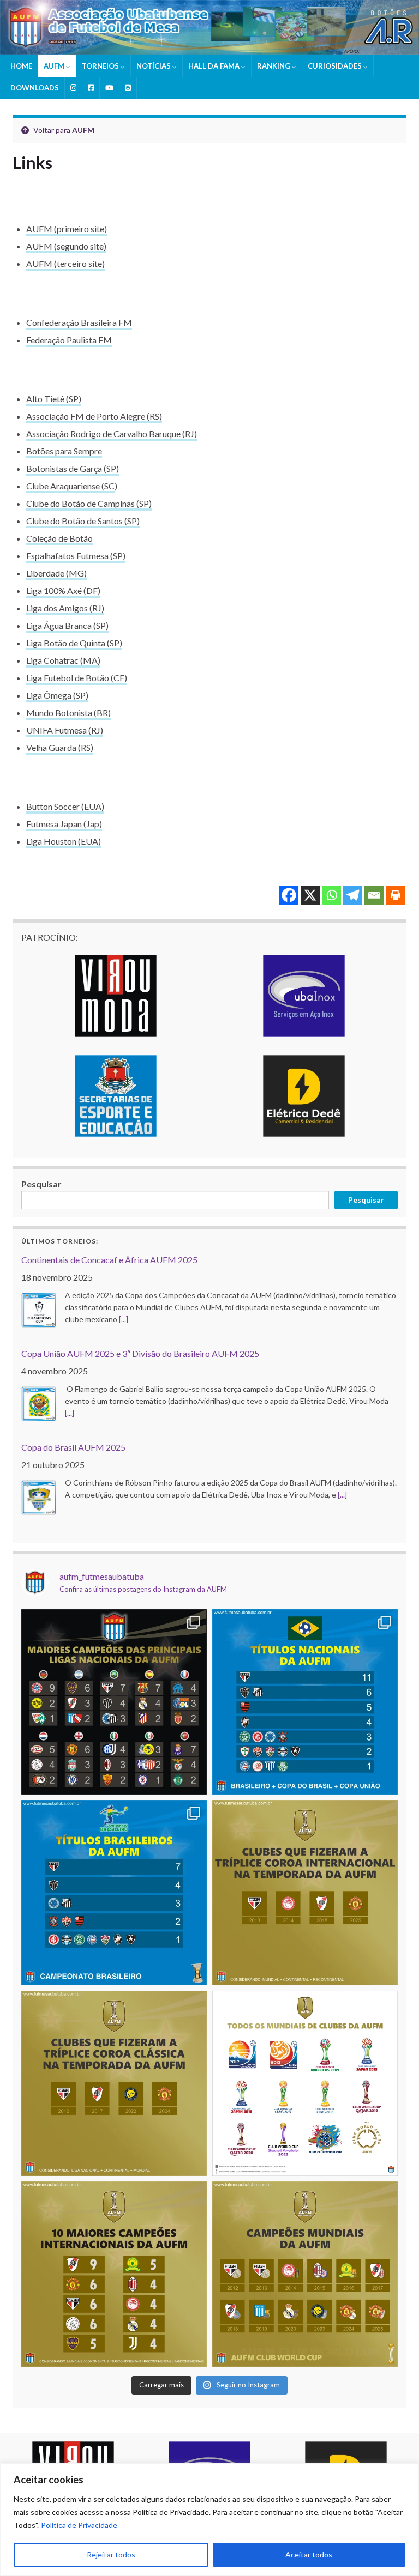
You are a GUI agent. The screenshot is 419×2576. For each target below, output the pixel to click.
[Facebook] (289, 895)
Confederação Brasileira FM (79, 322)
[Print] (395, 895)
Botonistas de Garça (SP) (73, 468)
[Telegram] (353, 895)
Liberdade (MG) (56, 573)
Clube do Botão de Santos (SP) (83, 521)
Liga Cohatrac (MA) (63, 660)
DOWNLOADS (35, 88)
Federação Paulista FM (69, 340)
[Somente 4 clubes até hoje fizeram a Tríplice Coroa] (114, 2083)
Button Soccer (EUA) (65, 806)
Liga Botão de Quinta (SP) (74, 643)
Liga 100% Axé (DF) (63, 590)
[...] (124, 1319)
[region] (209, 2520)
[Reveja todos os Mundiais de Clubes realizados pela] (305, 2083)
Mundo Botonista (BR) (68, 713)
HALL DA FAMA (215, 66)
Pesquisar (41, 1184)
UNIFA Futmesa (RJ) (65, 730)
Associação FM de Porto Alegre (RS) (94, 416)
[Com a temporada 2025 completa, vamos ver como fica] (305, 2274)
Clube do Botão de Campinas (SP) (89, 503)
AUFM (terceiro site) (65, 263)
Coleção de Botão (59, 538)
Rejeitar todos (111, 2554)
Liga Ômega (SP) (57, 695)
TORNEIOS (101, 66)
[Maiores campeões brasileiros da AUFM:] (114, 1893)
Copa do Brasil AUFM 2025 (73, 1447)
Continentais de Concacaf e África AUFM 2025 (109, 1260)
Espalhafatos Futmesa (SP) (76, 556)
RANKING (274, 66)
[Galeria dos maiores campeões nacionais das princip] (114, 1702)
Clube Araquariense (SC (70, 486)
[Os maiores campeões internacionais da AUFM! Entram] (114, 2274)
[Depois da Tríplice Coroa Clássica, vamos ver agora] (305, 1893)
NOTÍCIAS (154, 66)
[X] (310, 895)
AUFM (55, 66)
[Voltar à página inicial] (209, 28)
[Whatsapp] (331, 895)
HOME (21, 66)
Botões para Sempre (64, 451)
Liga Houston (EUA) (64, 841)
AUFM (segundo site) (66, 246)
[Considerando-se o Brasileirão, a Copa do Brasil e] (305, 1702)
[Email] (374, 895)
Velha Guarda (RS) (60, 747)
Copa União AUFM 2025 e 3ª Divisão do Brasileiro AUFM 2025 (140, 1353)
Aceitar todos (309, 2554)
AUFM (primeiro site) (67, 229)
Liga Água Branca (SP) (67, 625)
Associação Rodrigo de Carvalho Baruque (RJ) (112, 434)
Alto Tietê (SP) (54, 399)
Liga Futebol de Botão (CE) (77, 678)
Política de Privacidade (79, 2525)
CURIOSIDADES (336, 66)
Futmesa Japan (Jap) (64, 824)
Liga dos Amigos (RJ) (65, 608)
